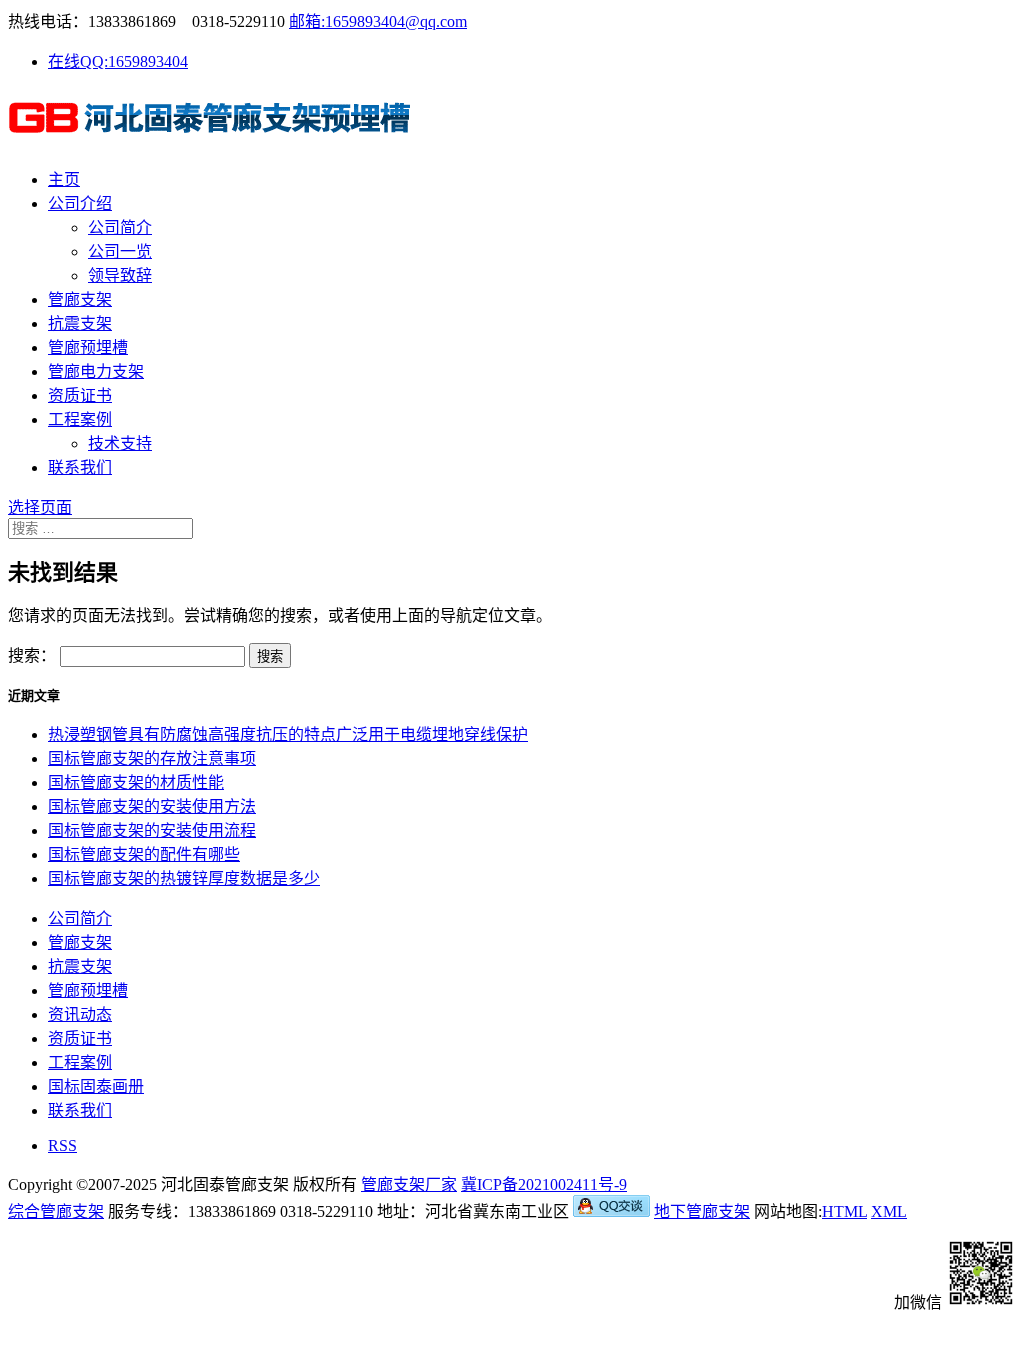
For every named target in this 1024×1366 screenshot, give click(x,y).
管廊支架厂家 (409, 1184)
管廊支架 (80, 299)
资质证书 (80, 395)
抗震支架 (80, 323)
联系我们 (80, 467)
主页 (64, 179)
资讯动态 (80, 1014)
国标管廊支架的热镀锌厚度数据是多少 (184, 878)
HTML (844, 1211)
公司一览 (120, 251)
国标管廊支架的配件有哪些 (144, 854)
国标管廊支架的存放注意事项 (152, 758)
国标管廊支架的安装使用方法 (152, 806)
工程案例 (80, 419)
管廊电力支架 (96, 371)
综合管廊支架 (56, 1211)
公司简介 (120, 227)
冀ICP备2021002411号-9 (544, 1184)
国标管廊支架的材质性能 (136, 782)
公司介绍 (80, 203)
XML (889, 1211)
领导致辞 (120, 275)
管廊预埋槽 (88, 347)
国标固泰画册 (96, 1086)
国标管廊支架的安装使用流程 (152, 830)
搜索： (32, 655)
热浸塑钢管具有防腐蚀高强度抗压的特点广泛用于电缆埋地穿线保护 (288, 734)
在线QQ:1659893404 (118, 61)
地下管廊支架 (702, 1211)
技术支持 (120, 443)
